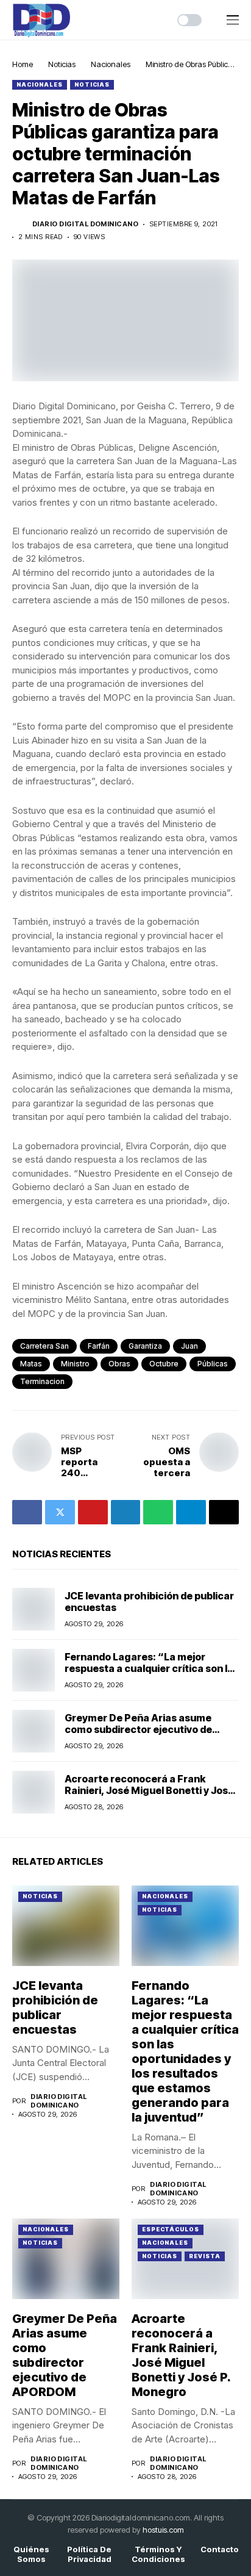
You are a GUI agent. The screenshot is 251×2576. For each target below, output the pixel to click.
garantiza (145, 1346)
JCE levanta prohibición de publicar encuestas (149, 1602)
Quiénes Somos (31, 2554)
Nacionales (111, 64)
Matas (31, 1364)
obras (119, 1364)
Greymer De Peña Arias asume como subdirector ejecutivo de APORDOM (138, 1729)
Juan (189, 1346)
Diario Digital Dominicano (85, 224)
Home (23, 64)
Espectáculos (171, 2229)
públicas (213, 1364)
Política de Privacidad (89, 2554)
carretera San (44, 1346)
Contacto (220, 2549)
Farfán (99, 1346)
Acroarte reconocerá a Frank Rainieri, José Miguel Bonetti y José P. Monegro (149, 1790)
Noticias (62, 64)
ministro (75, 1364)
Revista (204, 2256)
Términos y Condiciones (158, 2554)
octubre (164, 1364)
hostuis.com (163, 2530)
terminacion (42, 1381)
